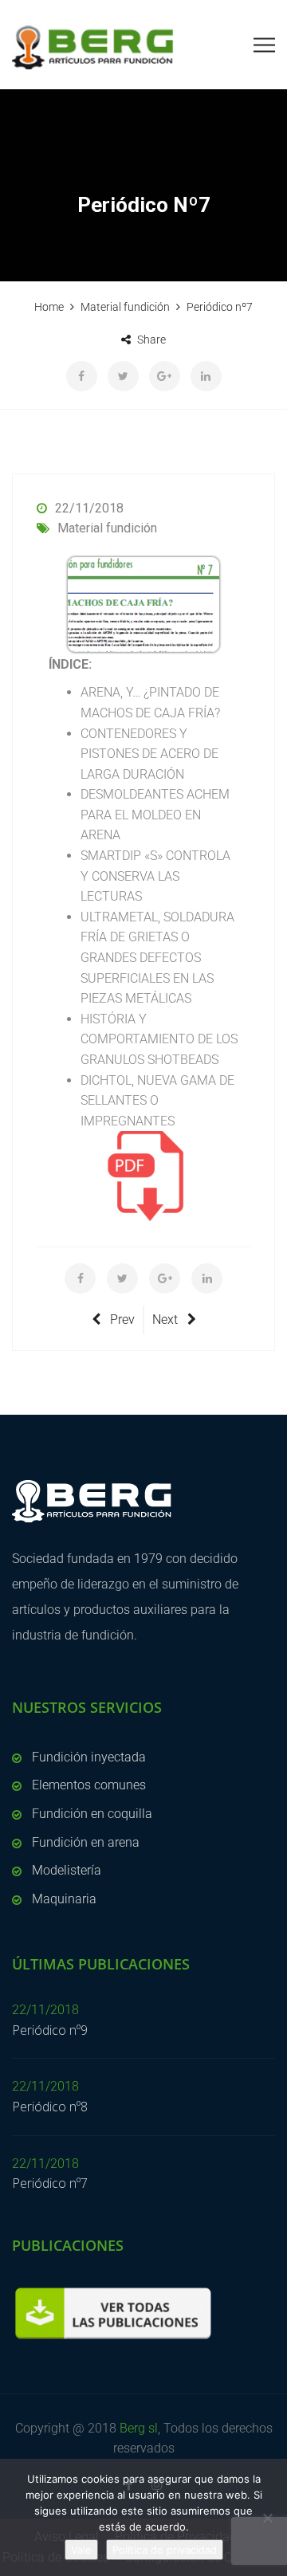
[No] (267, 2518)
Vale (81, 2550)
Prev (122, 1319)
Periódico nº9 (50, 2030)
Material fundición (107, 528)
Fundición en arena (86, 1842)
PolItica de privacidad (165, 2550)
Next (165, 1319)
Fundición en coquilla (92, 1814)
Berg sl (139, 2428)
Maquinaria (64, 1899)
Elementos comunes (89, 1785)
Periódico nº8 (50, 2107)
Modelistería (67, 1870)
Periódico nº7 (50, 2183)
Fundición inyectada (89, 1757)
